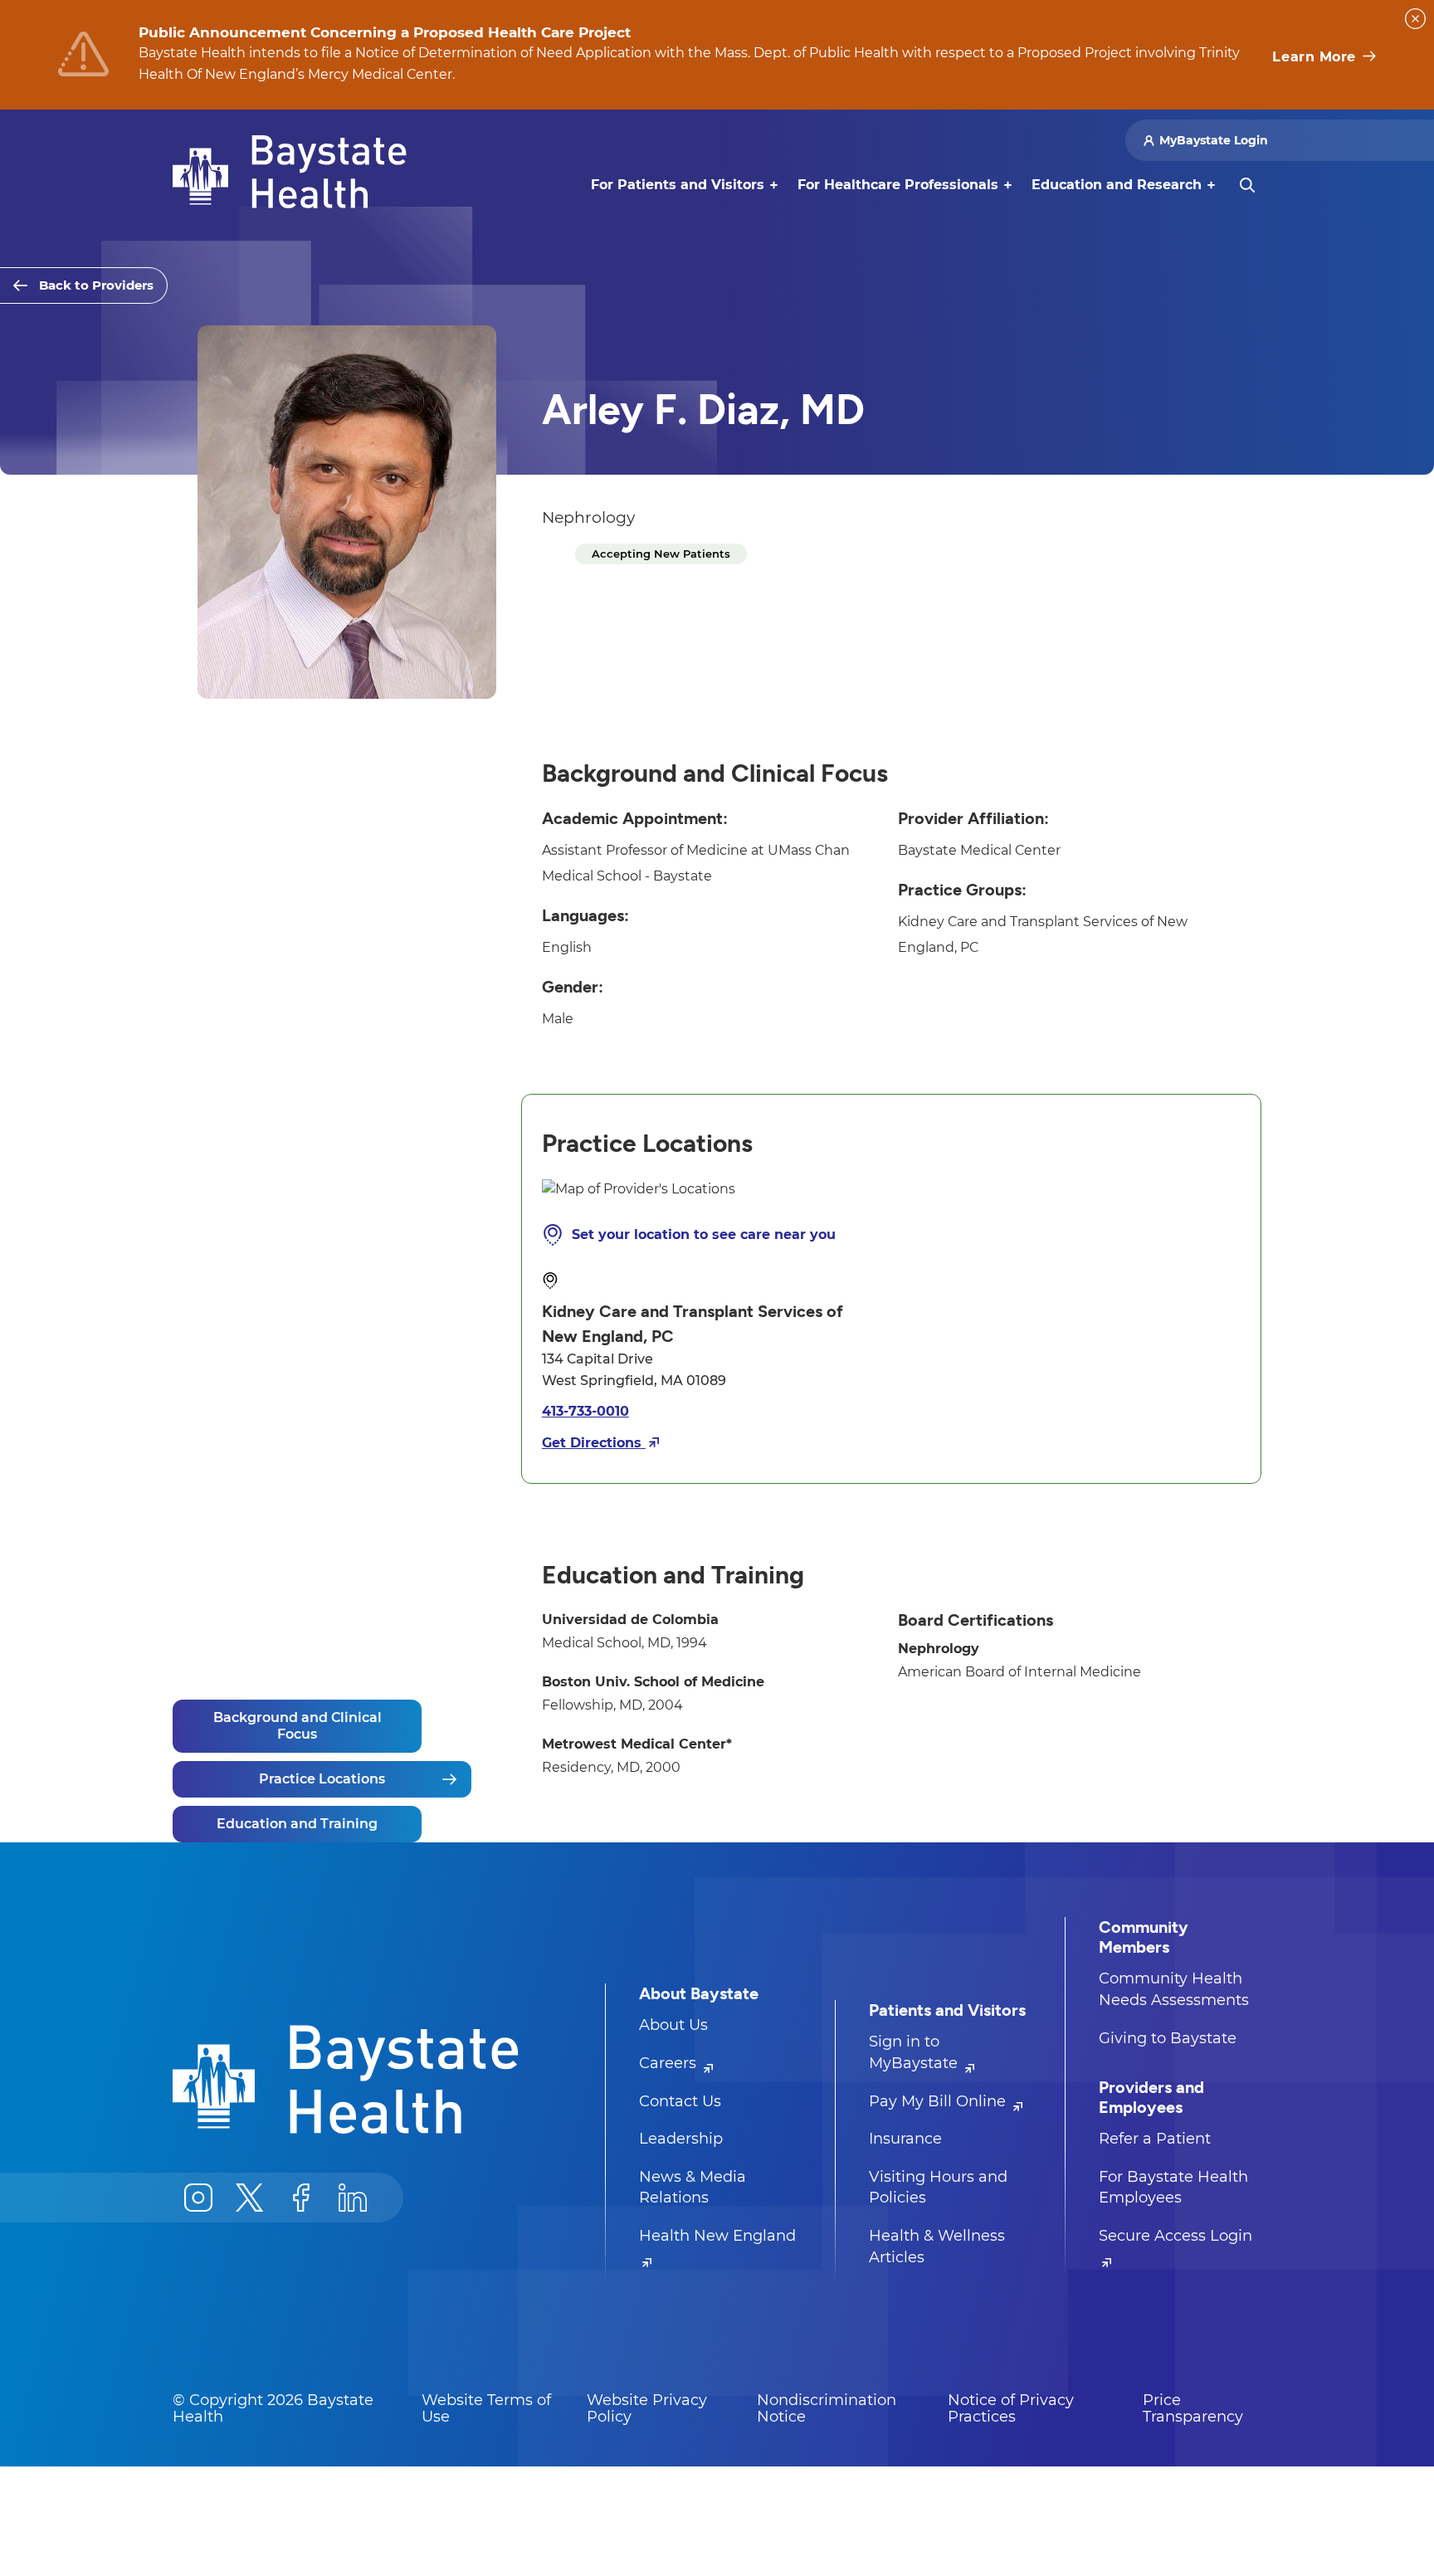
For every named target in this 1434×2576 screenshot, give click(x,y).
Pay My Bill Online (939, 2101)
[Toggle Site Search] (1247, 185)
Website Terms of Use (486, 2408)
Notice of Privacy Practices (1011, 2408)
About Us (673, 2025)
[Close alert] (1415, 19)
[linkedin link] (353, 2198)
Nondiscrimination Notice (827, 2408)
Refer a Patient (1155, 2139)
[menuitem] (678, 185)
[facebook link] (301, 2198)
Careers (670, 2063)
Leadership (681, 2139)
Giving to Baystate (1168, 2038)
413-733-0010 (585, 1411)
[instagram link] (198, 2198)
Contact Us (680, 2101)
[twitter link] (250, 2198)
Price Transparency (1193, 2408)
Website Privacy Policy (647, 2408)
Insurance (905, 2139)
